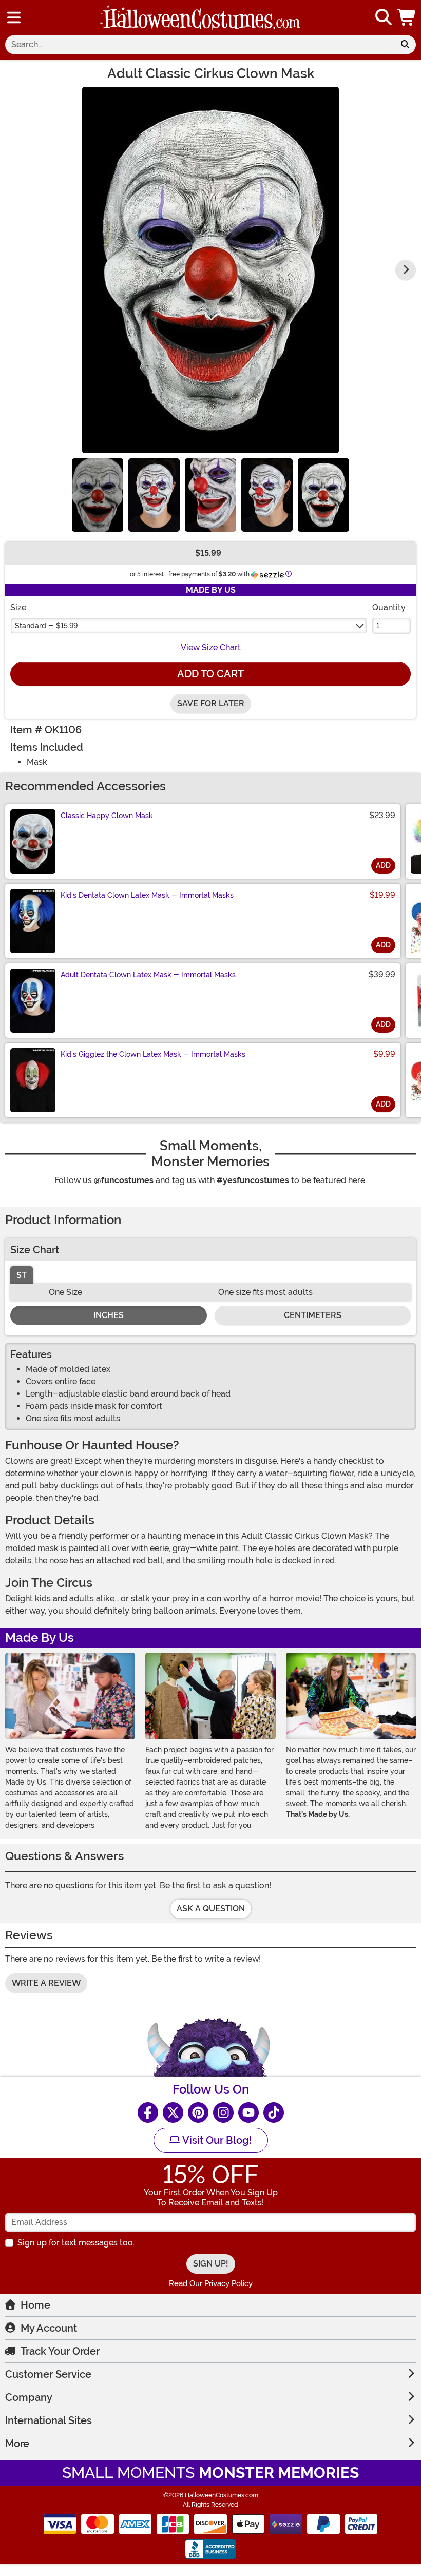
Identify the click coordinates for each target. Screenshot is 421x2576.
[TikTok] (274, 2113)
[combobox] (200, 45)
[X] (173, 2113)
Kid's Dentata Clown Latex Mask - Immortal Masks (147, 895)
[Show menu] (14, 17)
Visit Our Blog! (216, 2140)
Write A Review (46, 1983)
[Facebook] (148, 2113)
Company (29, 2397)
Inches (109, 1315)
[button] (407, 17)
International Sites (49, 2420)
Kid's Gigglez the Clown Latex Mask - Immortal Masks (153, 1054)
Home (35, 2305)
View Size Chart (211, 647)
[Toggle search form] (384, 18)
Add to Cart (210, 674)
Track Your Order (60, 2351)
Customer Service (48, 2374)
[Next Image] (406, 270)
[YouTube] (248, 2113)
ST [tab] (22, 1275)
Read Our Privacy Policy (211, 2283)
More (17, 2444)
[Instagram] (223, 2113)
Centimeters (313, 1315)
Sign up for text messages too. (76, 2243)
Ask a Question (211, 1909)
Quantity (389, 607)
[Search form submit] (405, 45)
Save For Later (211, 703)
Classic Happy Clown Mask (107, 816)
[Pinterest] (198, 2113)
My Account (49, 2328)
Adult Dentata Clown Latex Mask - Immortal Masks (148, 975)
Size (18, 607)
